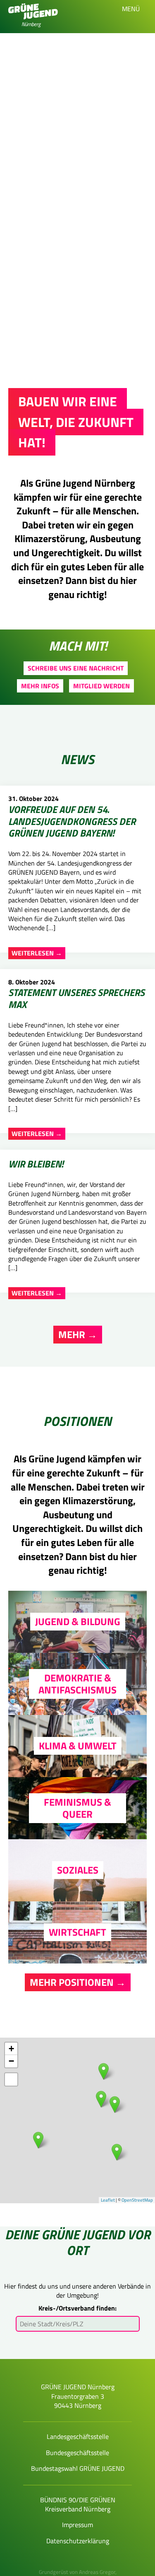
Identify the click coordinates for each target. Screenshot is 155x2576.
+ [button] (11, 2049)
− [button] (11, 2061)
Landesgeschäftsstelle (78, 2436)
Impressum (77, 2525)
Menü (132, 9)
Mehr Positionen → (78, 1982)
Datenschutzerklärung (78, 2541)
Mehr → (78, 1334)
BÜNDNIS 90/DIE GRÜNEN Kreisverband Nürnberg (78, 2504)
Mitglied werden (101, 686)
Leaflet (108, 2200)
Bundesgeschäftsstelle (77, 2453)
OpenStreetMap (137, 2200)
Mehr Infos (40, 686)
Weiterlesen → (37, 953)
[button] (11, 2079)
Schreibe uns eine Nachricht (76, 668)
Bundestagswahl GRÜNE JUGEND (78, 2468)
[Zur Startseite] (33, 17)
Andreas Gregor (97, 2572)
